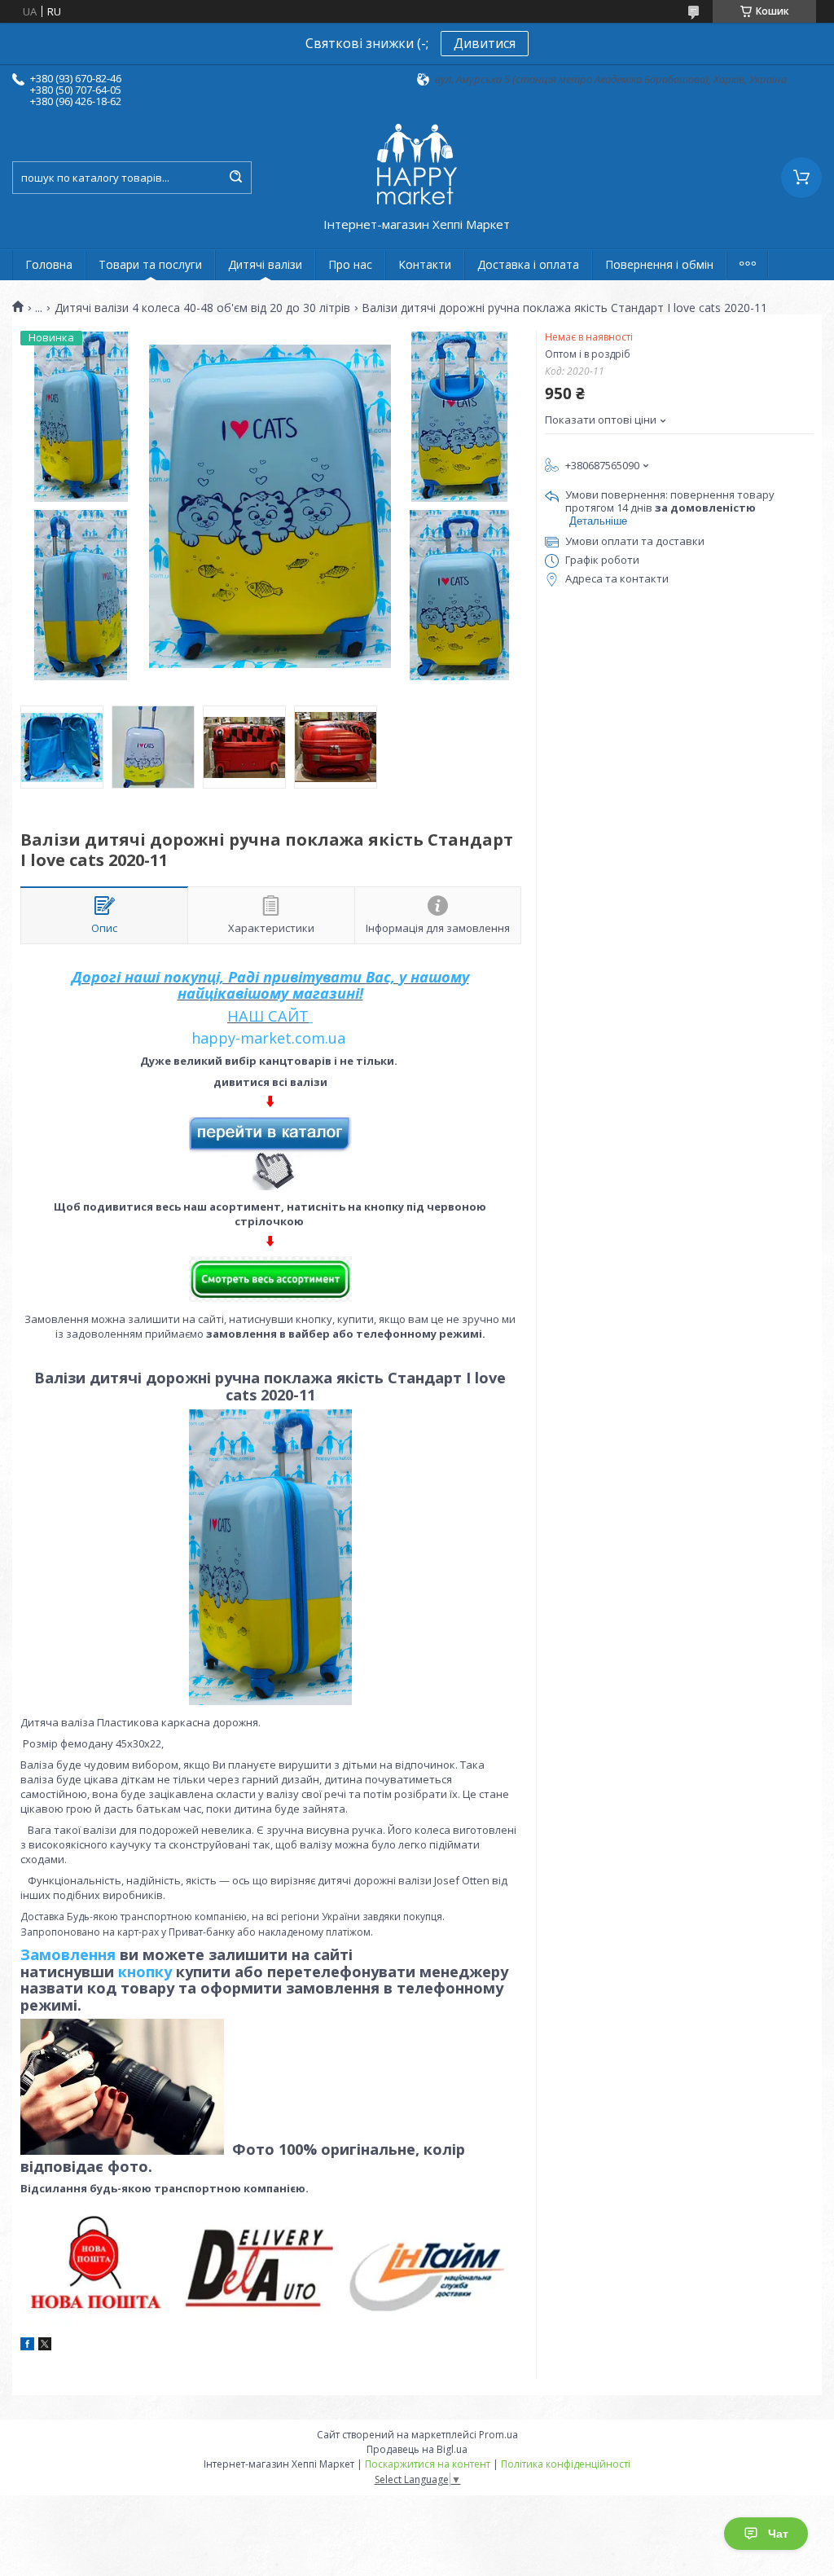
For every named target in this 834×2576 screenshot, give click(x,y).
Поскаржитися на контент (428, 2464)
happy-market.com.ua (268, 1038)
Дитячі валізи (265, 264)
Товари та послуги (150, 264)
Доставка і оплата (528, 264)
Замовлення (70, 1954)
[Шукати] (235, 178)
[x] (45, 2346)
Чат (778, 2534)
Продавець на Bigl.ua (417, 2449)
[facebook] (27, 2346)
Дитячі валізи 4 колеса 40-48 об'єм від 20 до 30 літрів (202, 308)
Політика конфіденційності (566, 2464)
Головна (49, 264)
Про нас (350, 264)
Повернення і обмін (659, 264)
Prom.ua (498, 2435)
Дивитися (485, 43)
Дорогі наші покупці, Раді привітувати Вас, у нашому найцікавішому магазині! (270, 985)
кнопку (145, 1972)
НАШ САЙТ (268, 1016)
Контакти (425, 264)
